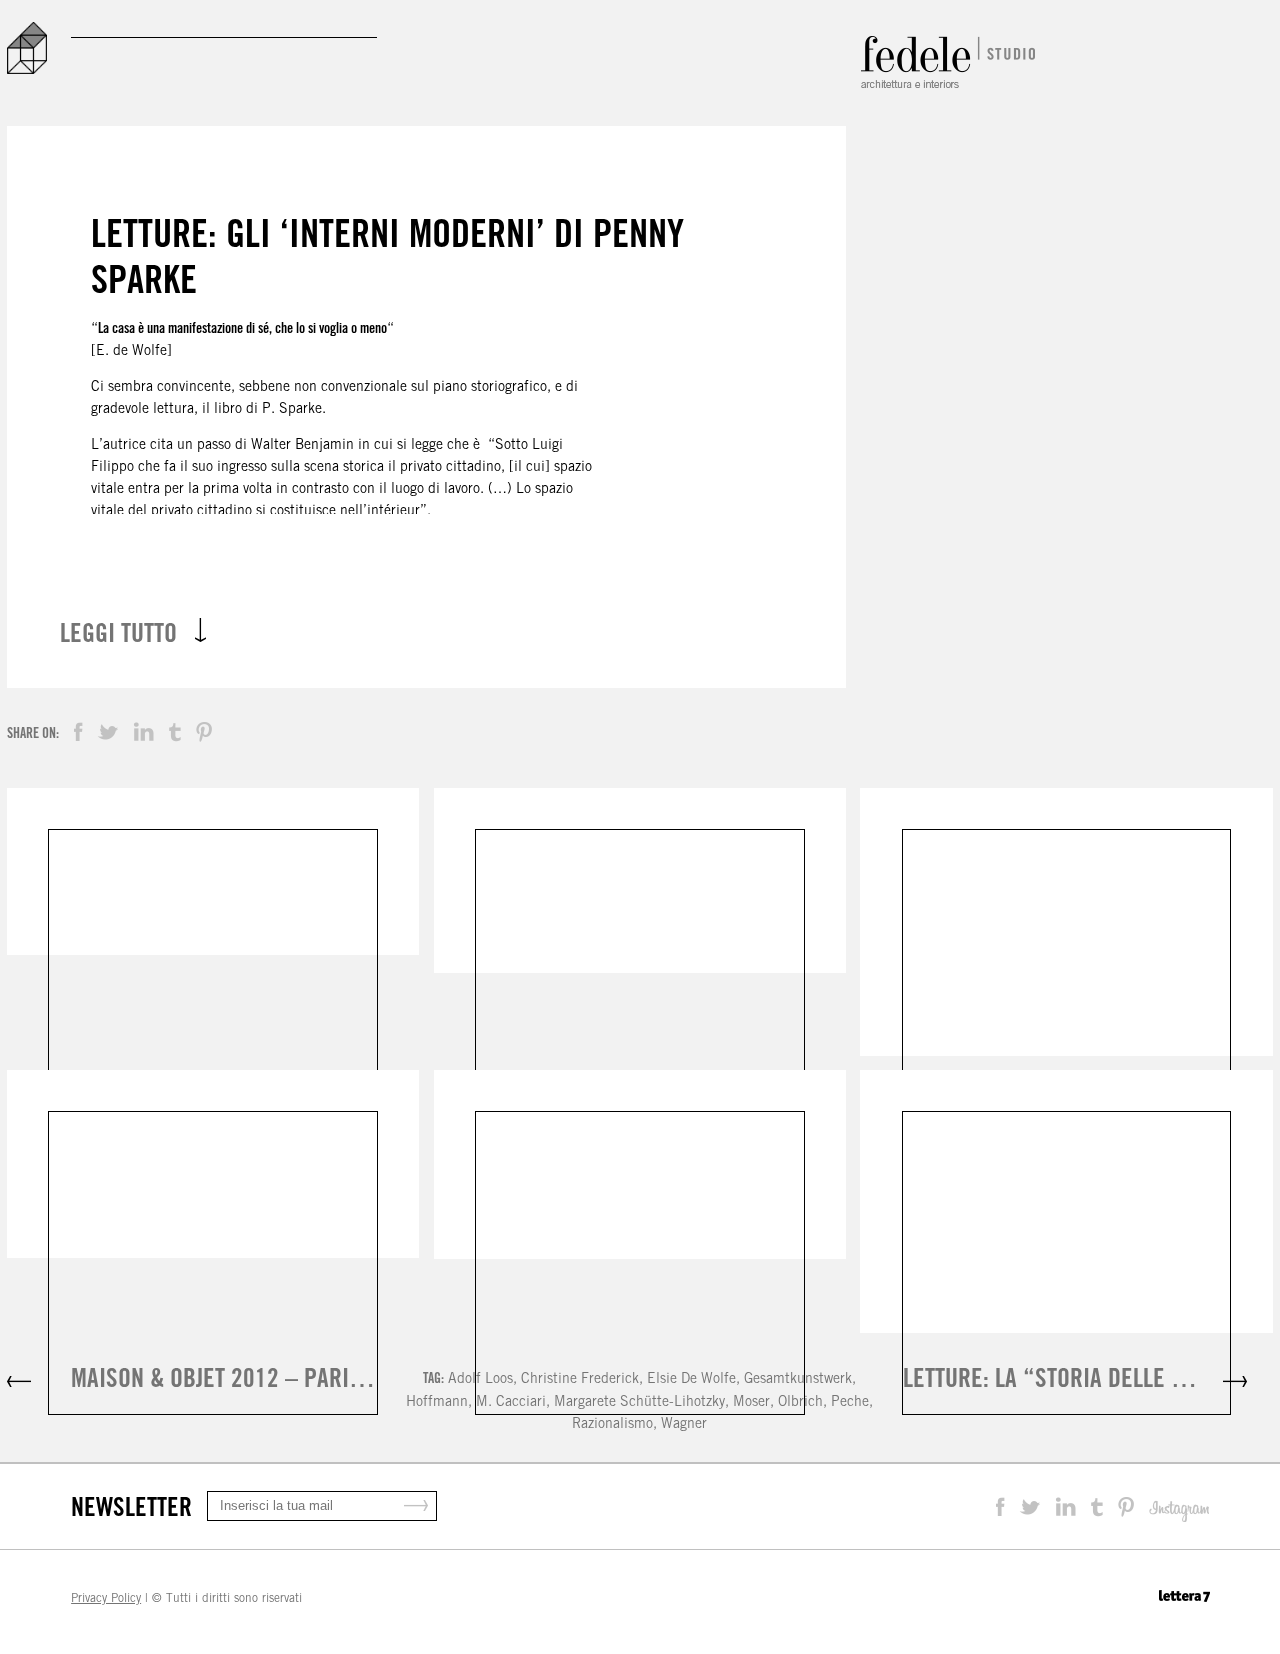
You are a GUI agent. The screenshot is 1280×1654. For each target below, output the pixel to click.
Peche (850, 1401)
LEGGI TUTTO (118, 632)
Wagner (684, 1423)
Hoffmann (437, 1401)
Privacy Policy (106, 1598)
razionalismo (612, 1423)
